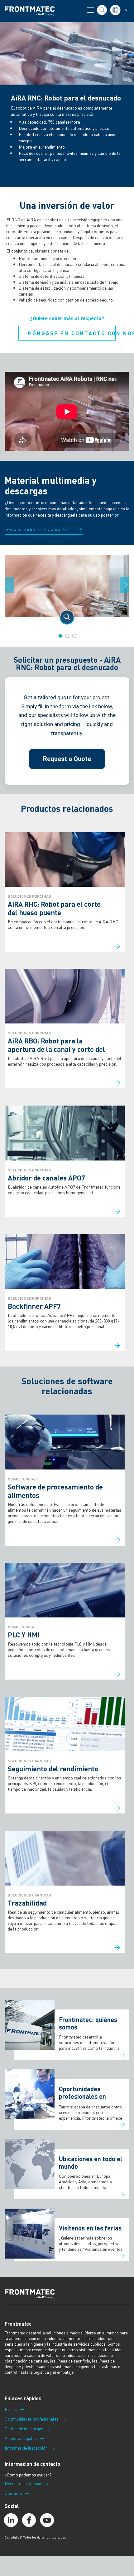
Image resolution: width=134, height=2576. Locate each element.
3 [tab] (74, 636)
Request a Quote (67, 759)
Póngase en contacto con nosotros (72, 333)
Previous (13, 585)
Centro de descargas (24, 2429)
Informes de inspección (26, 2448)
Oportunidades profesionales (32, 2419)
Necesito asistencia (23, 2484)
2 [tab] (67, 636)
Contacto (13, 2493)
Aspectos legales (21, 2438)
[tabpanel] (67, 590)
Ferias (11, 2409)
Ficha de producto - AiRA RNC (37, 530)
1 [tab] (60, 636)
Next (128, 585)
